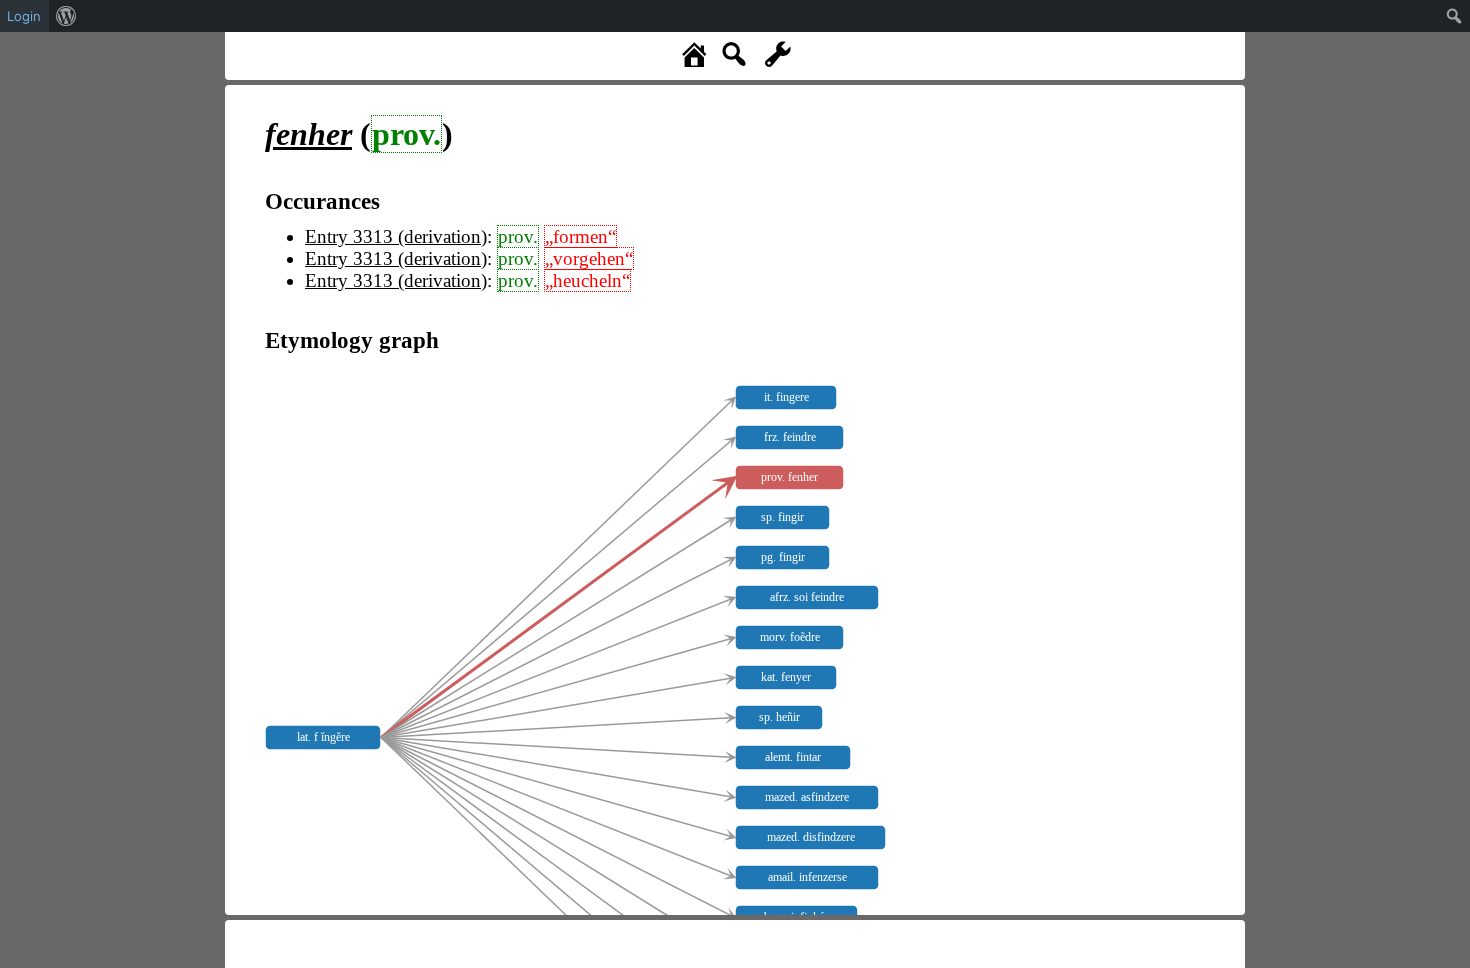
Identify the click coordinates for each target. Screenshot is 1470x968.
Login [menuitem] (24, 16)
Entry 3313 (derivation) (396, 236)
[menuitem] (66, 16)
